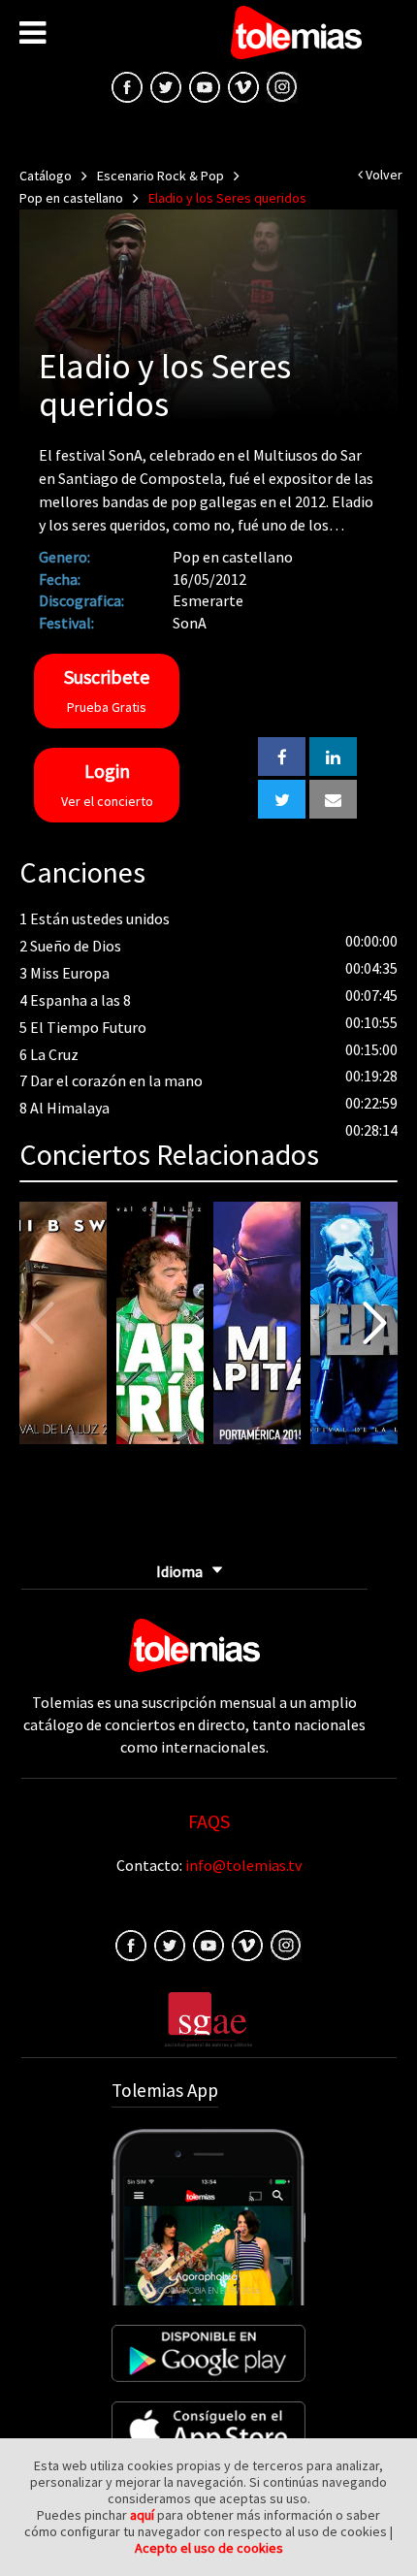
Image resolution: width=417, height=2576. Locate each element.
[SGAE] (208, 2018)
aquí (142, 2515)
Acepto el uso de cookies (209, 2548)
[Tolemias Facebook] (127, 85)
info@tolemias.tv (243, 1865)
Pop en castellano (71, 198)
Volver (383, 175)
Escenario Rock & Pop (160, 176)
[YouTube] (205, 85)
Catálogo (46, 176)
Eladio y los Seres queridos (227, 198)
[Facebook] (131, 1944)
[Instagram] (282, 85)
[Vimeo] (243, 85)
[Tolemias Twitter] (166, 85)
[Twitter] (170, 1944)
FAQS (209, 1821)
